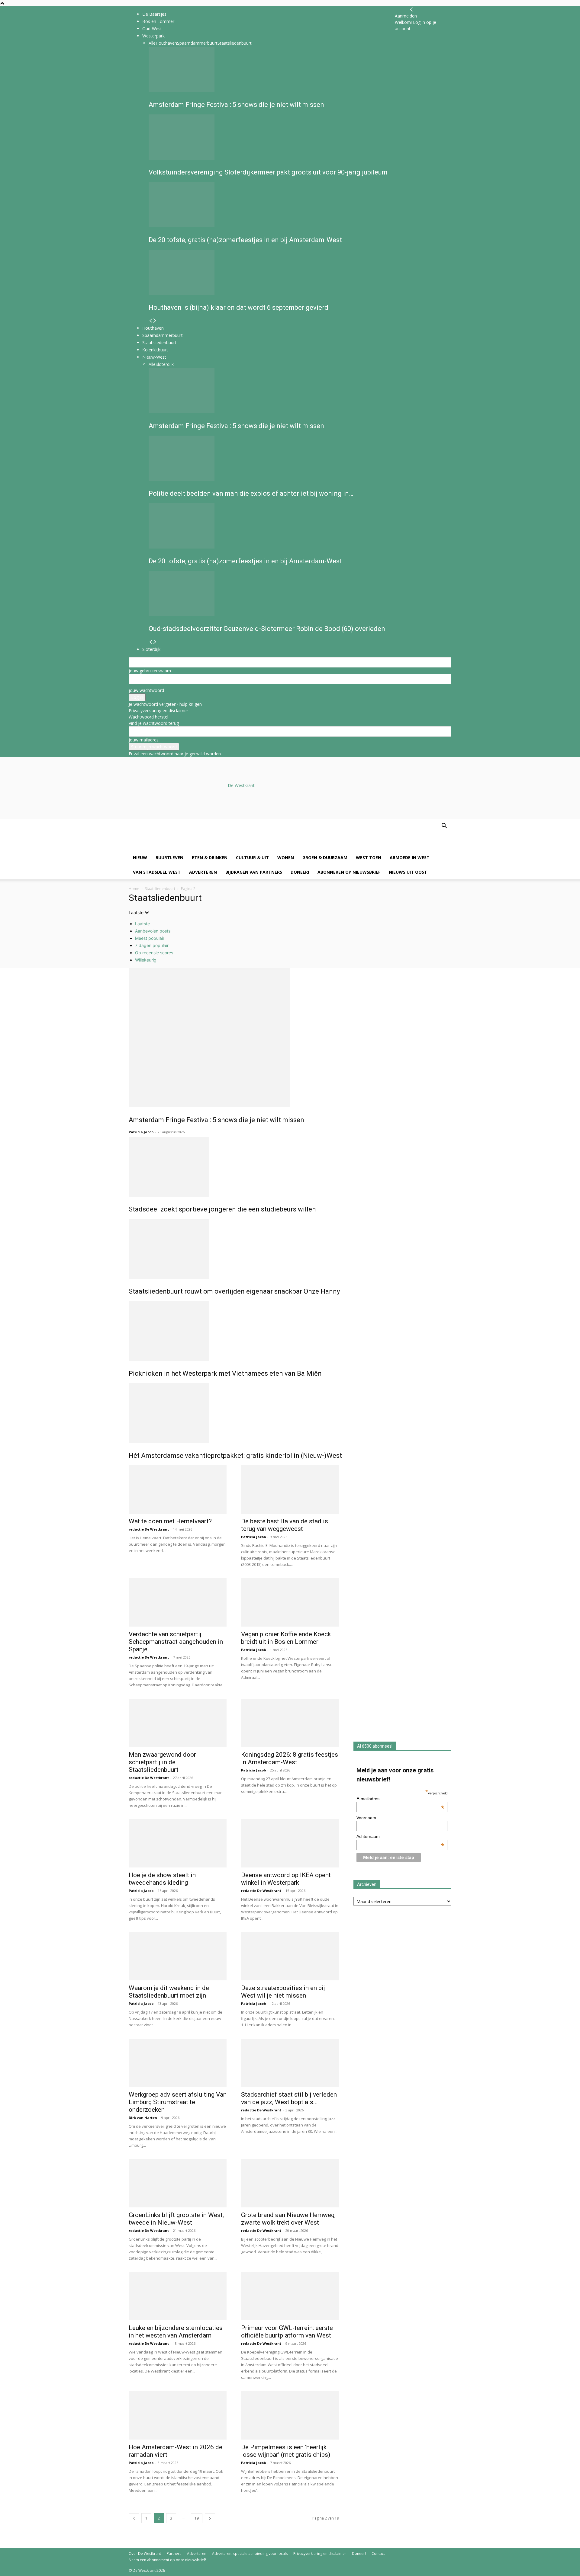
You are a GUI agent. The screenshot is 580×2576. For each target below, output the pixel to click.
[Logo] (175, 847)
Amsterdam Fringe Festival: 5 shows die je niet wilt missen (216, 1120)
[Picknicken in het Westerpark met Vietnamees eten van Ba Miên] (290, 1331)
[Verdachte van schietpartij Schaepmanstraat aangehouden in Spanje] (178, 1602)
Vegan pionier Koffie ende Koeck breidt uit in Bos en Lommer (286, 1638)
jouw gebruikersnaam (150, 671)
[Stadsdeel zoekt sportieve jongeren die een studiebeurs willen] (290, 1167)
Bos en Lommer (158, 21)
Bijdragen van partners (254, 872)
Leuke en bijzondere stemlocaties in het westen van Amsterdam (176, 2332)
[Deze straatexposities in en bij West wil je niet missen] (290, 1956)
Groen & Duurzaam (325, 858)
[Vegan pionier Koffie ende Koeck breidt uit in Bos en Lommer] (290, 1602)
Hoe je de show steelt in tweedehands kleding (162, 1879)
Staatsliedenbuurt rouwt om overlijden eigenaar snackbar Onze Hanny (234, 1291)
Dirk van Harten (143, 2118)
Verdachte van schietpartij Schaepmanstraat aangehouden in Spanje (176, 1642)
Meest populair (150, 938)
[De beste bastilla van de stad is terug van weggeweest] (290, 1490)
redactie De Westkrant (149, 1529)
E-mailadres (401, 1799)
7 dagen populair (152, 945)
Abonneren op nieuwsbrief (349, 872)
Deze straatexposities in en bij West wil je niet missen (283, 1992)
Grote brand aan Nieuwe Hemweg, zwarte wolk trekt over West (288, 2219)
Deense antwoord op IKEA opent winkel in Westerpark (286, 1879)
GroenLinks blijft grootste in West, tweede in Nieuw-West (176, 2219)
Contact (378, 2554)
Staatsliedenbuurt (160, 889)
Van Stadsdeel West (157, 872)
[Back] (411, 10)
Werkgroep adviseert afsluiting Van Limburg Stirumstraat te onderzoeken (178, 2102)
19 (197, 2518)
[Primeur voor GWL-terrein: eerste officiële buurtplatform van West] (290, 2296)
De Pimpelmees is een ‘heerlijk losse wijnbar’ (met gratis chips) (286, 2451)
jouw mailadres (144, 740)
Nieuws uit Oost (408, 872)
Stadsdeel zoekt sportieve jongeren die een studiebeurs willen (222, 1209)
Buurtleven (169, 858)
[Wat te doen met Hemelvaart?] (178, 1490)
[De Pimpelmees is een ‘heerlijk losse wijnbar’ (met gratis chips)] (290, 2415)
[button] (444, 826)
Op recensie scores (154, 953)
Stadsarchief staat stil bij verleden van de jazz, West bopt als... (289, 2098)
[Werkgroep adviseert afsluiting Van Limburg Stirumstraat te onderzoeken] (178, 2063)
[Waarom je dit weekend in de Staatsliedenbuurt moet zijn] (178, 1956)
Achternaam (401, 1836)
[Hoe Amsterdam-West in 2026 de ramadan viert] (178, 2415)
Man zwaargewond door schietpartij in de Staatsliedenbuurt (162, 1762)
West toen (369, 858)
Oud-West (152, 29)
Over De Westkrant (145, 2554)
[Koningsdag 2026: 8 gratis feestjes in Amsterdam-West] (290, 1723)
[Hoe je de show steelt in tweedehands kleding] (178, 1843)
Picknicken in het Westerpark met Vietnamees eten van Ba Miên (225, 1373)
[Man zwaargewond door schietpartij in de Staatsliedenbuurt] (178, 1723)
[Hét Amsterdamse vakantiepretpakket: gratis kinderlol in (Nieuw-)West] (290, 1413)
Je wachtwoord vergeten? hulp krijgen (165, 704)
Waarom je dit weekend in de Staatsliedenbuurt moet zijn (169, 1992)
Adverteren (203, 872)
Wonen (286, 858)
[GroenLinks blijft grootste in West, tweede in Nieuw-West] (178, 2183)
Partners (174, 2554)
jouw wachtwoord (146, 690)
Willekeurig (146, 960)
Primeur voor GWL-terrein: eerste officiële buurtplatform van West (287, 2332)
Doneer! (300, 872)
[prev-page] (134, 2518)
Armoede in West (410, 858)
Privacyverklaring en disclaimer (158, 710)
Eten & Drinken (210, 858)
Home (134, 889)
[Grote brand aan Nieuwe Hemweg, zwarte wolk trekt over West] (290, 2183)
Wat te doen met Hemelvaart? (170, 1521)
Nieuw (140, 858)
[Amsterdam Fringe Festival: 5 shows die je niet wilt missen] (290, 1038)
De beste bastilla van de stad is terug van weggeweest (285, 1525)
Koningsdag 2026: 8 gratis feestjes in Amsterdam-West (290, 1758)
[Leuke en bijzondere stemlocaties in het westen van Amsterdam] (178, 2296)
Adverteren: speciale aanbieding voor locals (250, 2554)
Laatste (142, 924)
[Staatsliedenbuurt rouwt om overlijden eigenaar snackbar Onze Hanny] (290, 1249)
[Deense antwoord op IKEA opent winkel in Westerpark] (290, 1843)
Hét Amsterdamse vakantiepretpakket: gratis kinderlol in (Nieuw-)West (235, 1456)
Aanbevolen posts (153, 931)
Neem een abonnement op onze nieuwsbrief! (167, 2560)
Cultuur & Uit (252, 858)
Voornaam (366, 1818)
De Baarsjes (154, 14)
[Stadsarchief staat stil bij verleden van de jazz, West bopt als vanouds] (290, 2063)
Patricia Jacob (141, 1132)
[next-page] (210, 2518)
